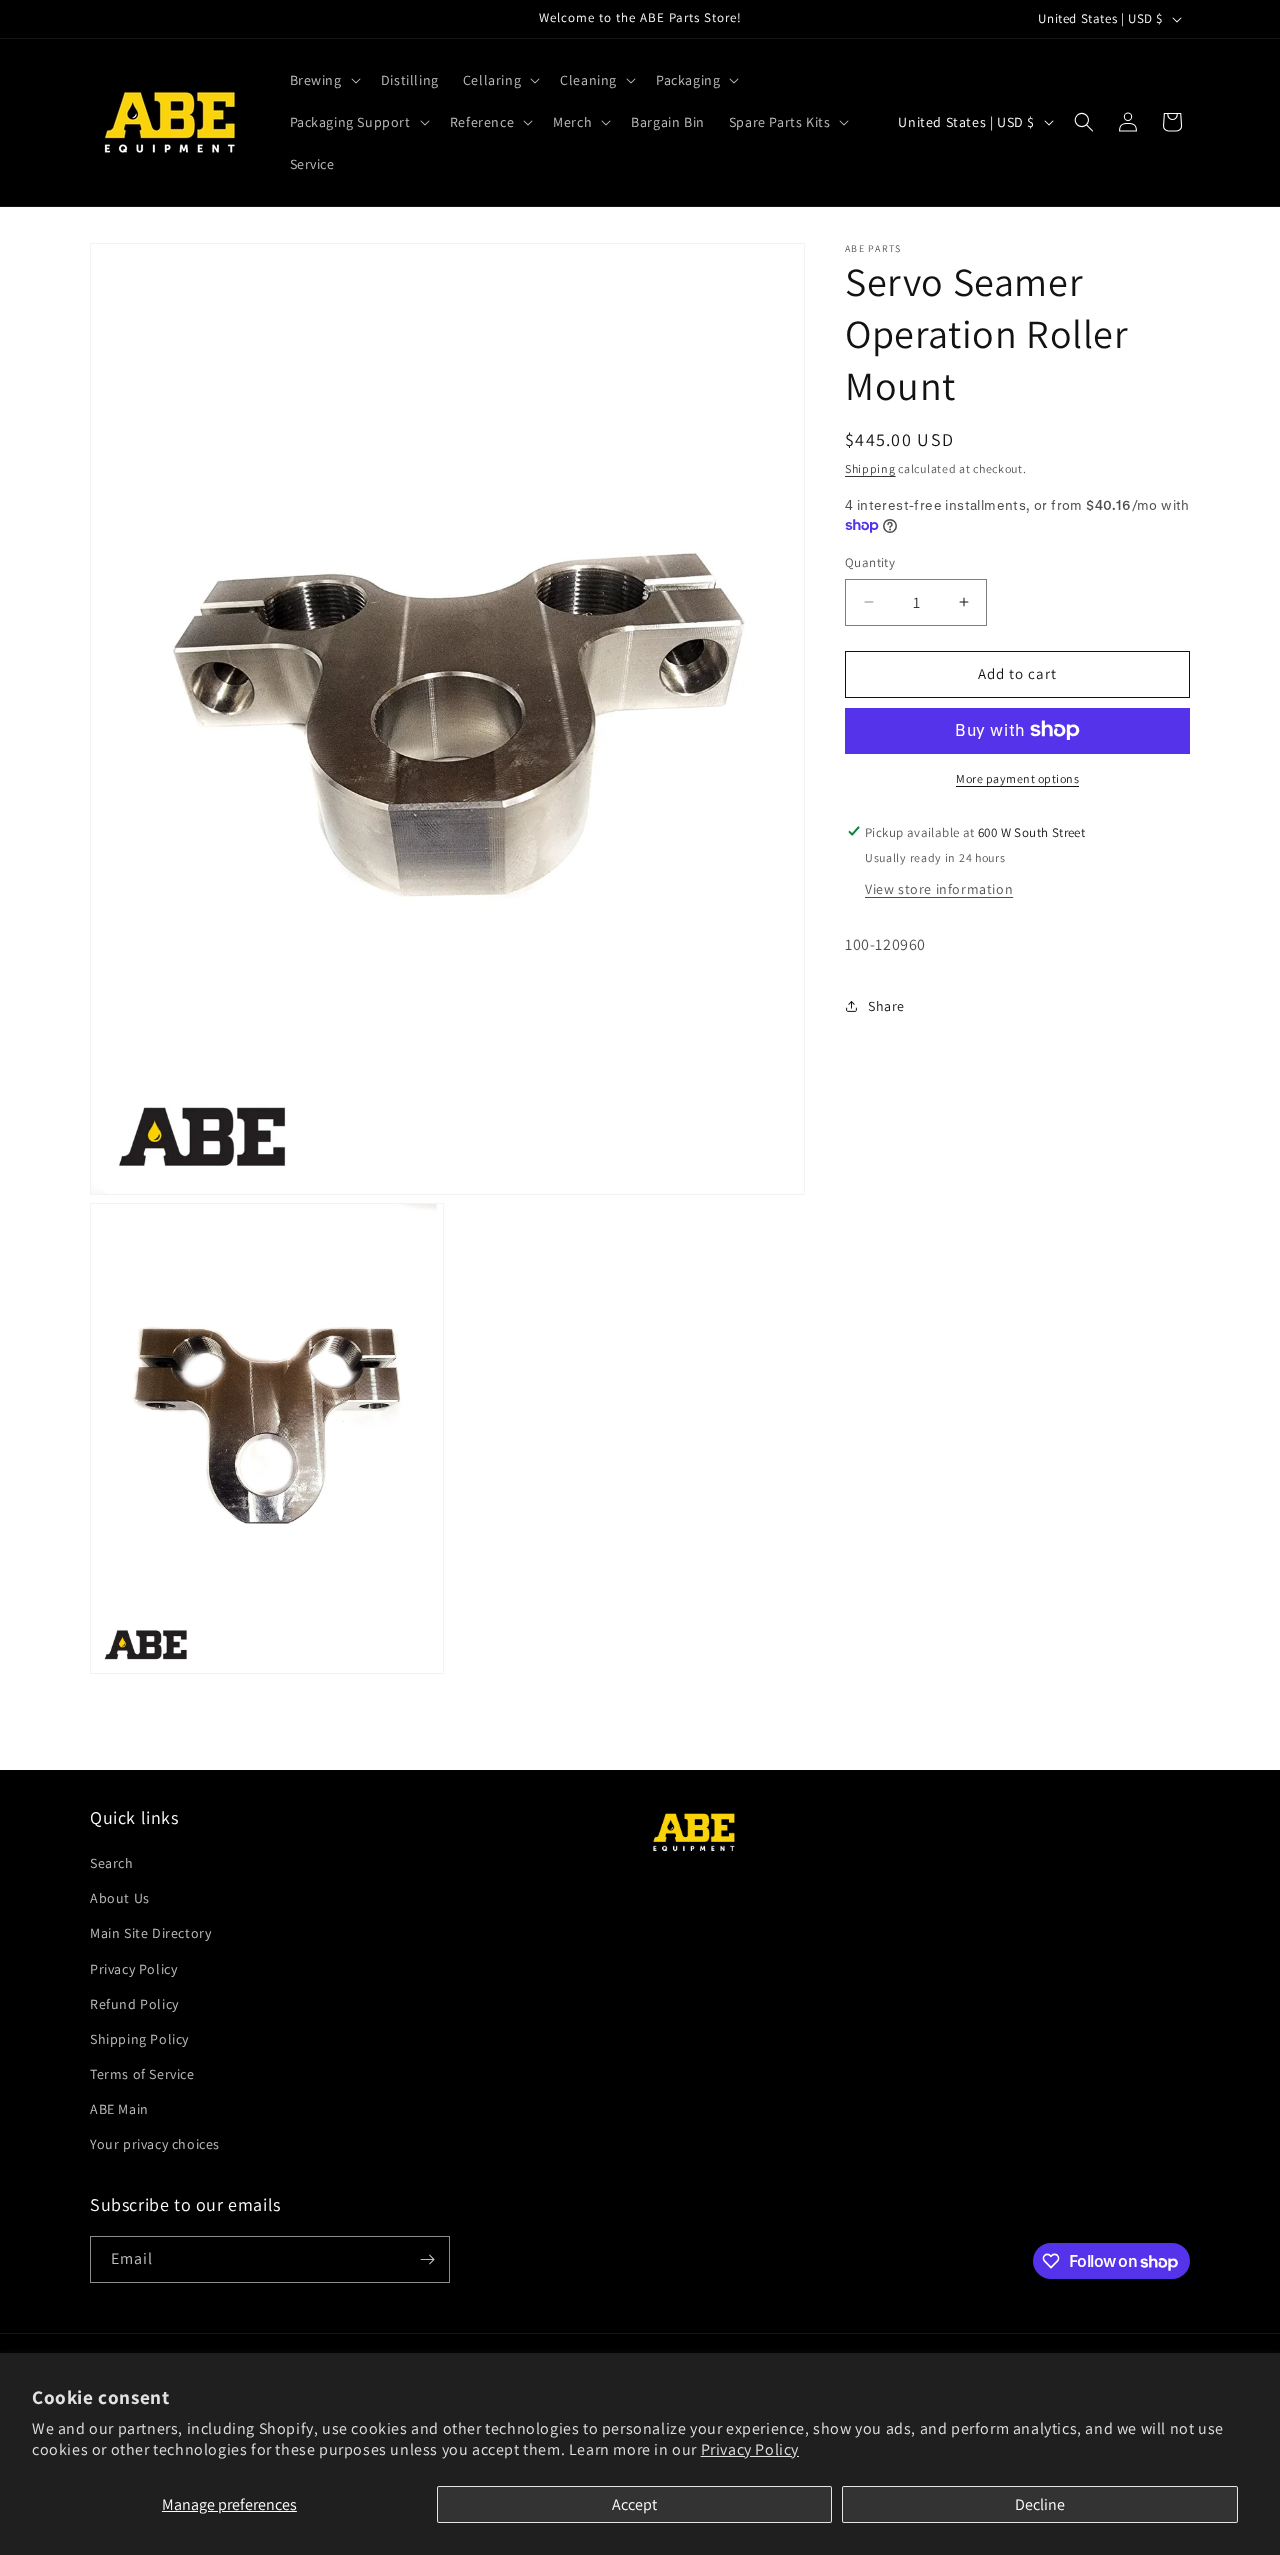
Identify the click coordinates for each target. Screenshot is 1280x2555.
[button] (323, 80)
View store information (939, 888)
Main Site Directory (150, 1934)
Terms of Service (142, 2074)
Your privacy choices (155, 2145)
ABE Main (119, 2110)
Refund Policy (134, 2004)
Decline (1040, 2504)
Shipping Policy (139, 2039)
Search (112, 1863)
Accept (634, 2504)
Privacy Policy (750, 2449)
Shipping (870, 468)
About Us (120, 1898)
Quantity (870, 562)
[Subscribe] (427, 2259)
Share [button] (886, 1005)
